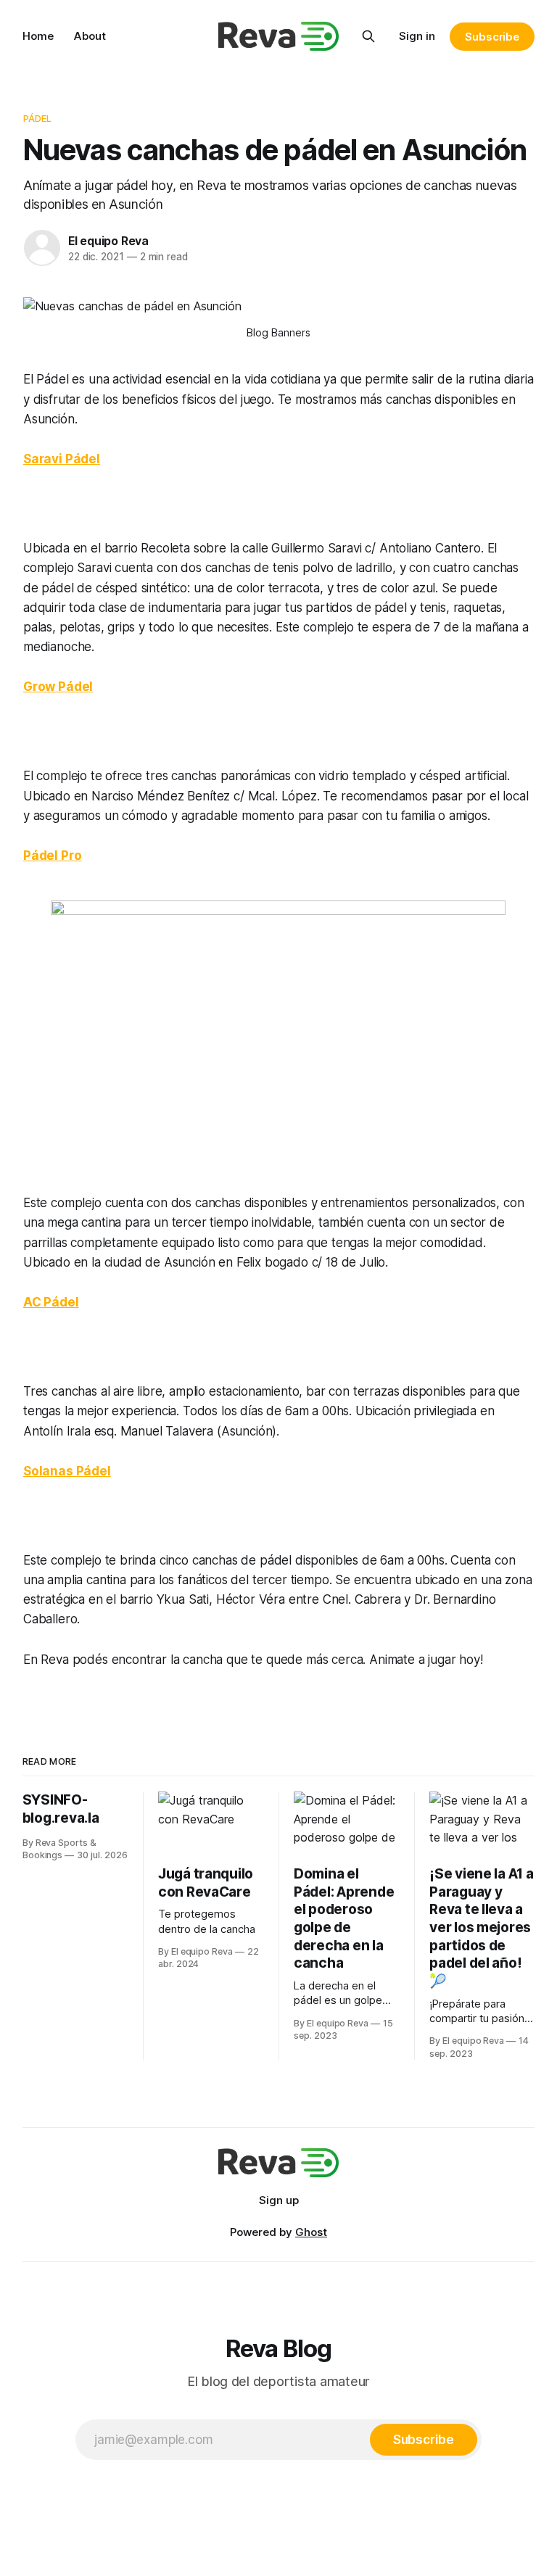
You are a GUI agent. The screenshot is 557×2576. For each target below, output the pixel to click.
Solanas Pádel (67, 1471)
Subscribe (492, 37)
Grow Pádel (58, 687)
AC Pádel (51, 1302)
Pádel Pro (52, 856)
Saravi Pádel (62, 459)
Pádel (38, 118)
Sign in (417, 36)
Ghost (311, 2232)
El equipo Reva (108, 241)
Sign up (279, 2200)
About (90, 36)
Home (38, 36)
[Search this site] (368, 36)
